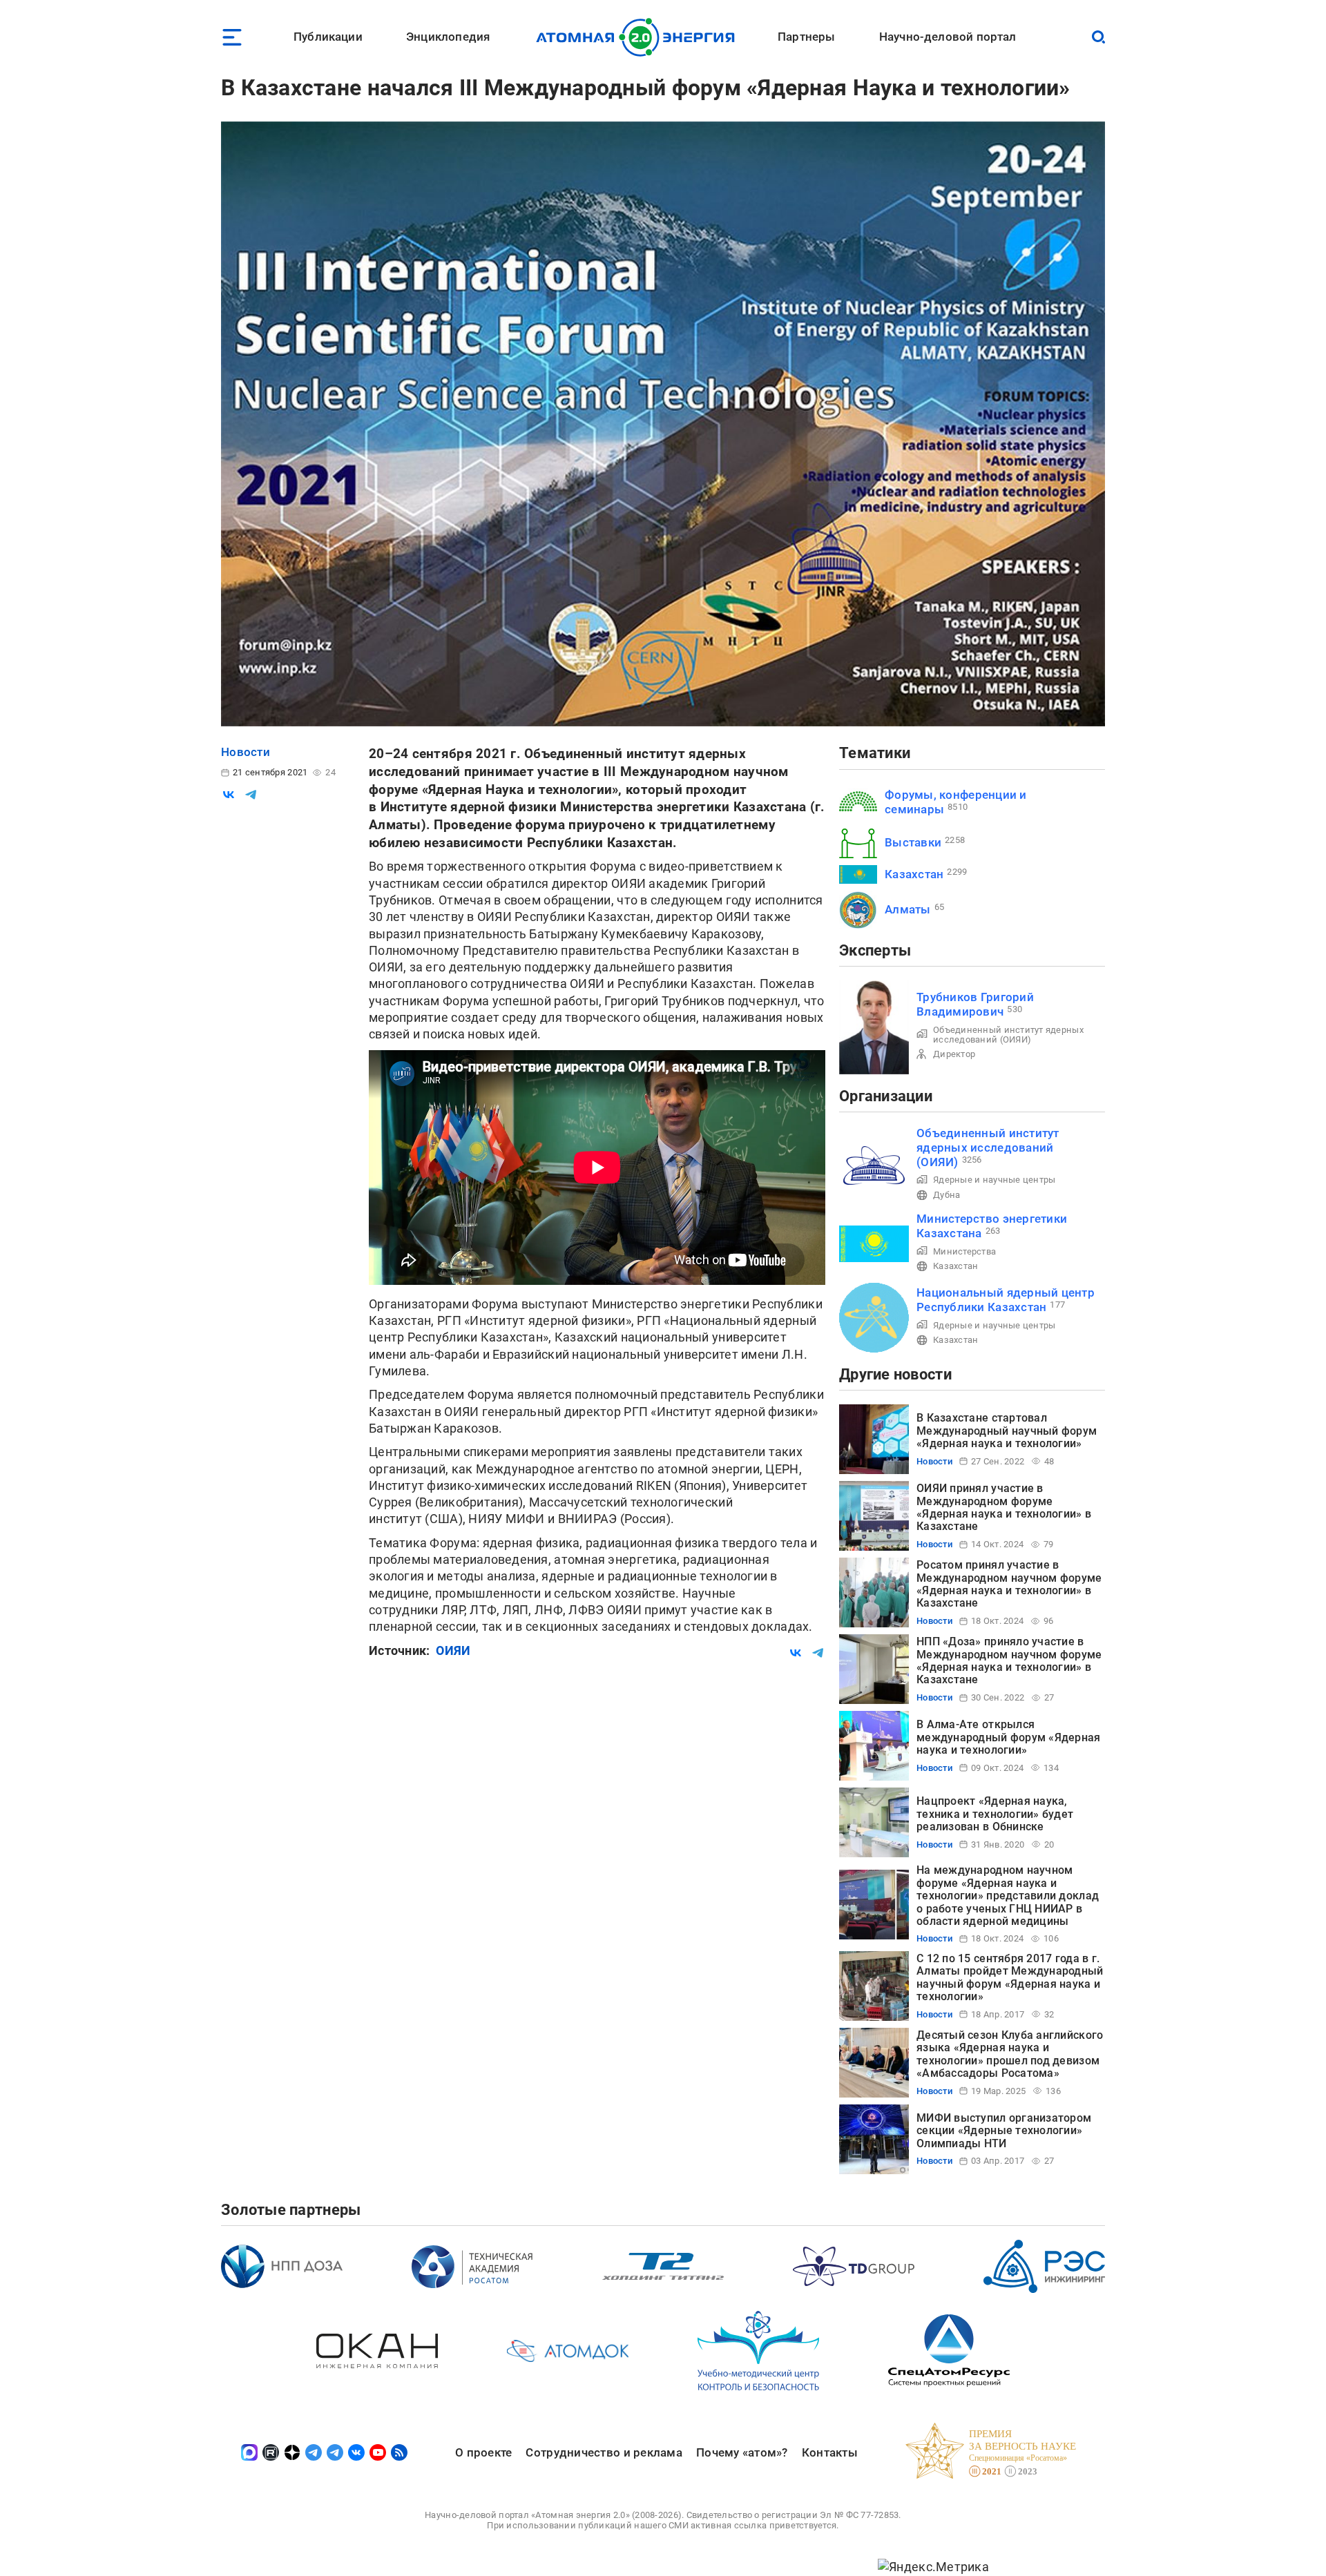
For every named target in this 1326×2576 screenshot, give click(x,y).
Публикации (328, 37)
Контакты (830, 2452)
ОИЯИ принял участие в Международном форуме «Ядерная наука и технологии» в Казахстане (1004, 1507)
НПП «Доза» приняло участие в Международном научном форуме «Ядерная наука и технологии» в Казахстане (1009, 1660)
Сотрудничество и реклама (604, 2452)
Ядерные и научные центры (994, 1180)
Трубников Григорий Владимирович (975, 1004)
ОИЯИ (453, 1650)
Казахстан (914, 874)
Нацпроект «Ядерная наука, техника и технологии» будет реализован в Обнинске (995, 1814)
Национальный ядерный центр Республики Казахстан (1006, 1300)
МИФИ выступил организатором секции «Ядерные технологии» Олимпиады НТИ (1004, 2131)
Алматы (908, 909)
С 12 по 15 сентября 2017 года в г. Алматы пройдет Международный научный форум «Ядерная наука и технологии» (1010, 1977)
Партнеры (806, 37)
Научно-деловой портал (948, 37)
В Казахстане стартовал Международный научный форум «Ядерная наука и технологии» (1007, 1431)
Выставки (913, 842)
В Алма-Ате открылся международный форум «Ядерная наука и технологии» (1009, 1737)
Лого (639, 37)
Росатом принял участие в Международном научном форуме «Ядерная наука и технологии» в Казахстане (1009, 1584)
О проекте (483, 2452)
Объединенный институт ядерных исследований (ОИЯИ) (1008, 1035)
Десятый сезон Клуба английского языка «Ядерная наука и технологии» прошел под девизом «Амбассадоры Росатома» (1010, 2054)
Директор (954, 1054)
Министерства (964, 1251)
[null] (229, 795)
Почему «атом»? (742, 2452)
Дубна (947, 1195)
